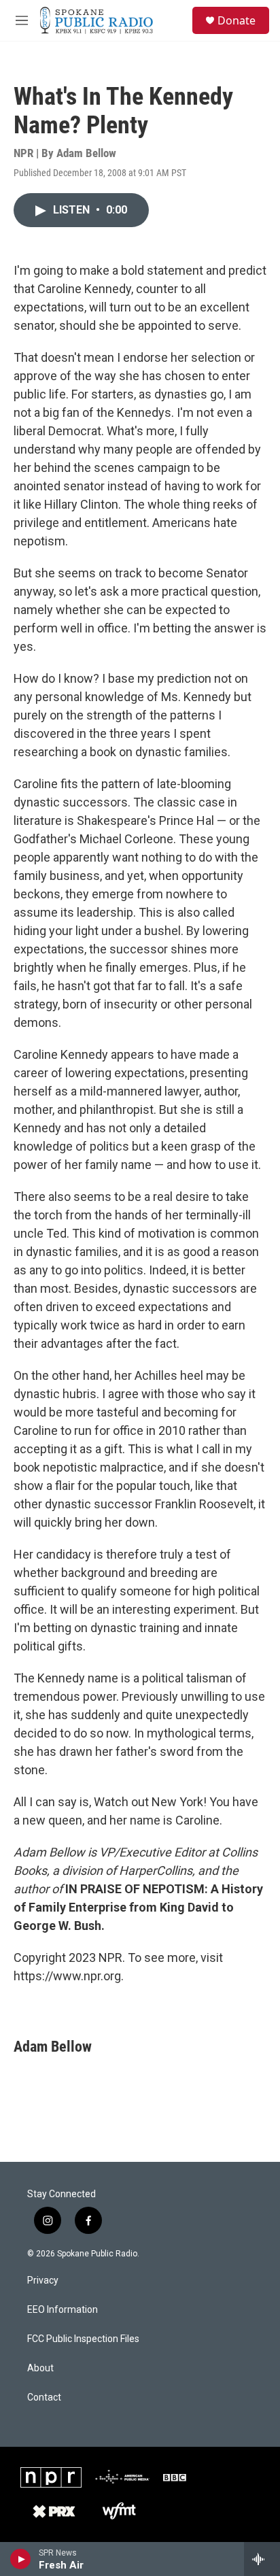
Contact (44, 2397)
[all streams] (262, 2559)
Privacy (43, 2281)
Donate (237, 20)
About (40, 2368)
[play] (21, 2559)
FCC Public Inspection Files (83, 2339)
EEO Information (63, 2310)
